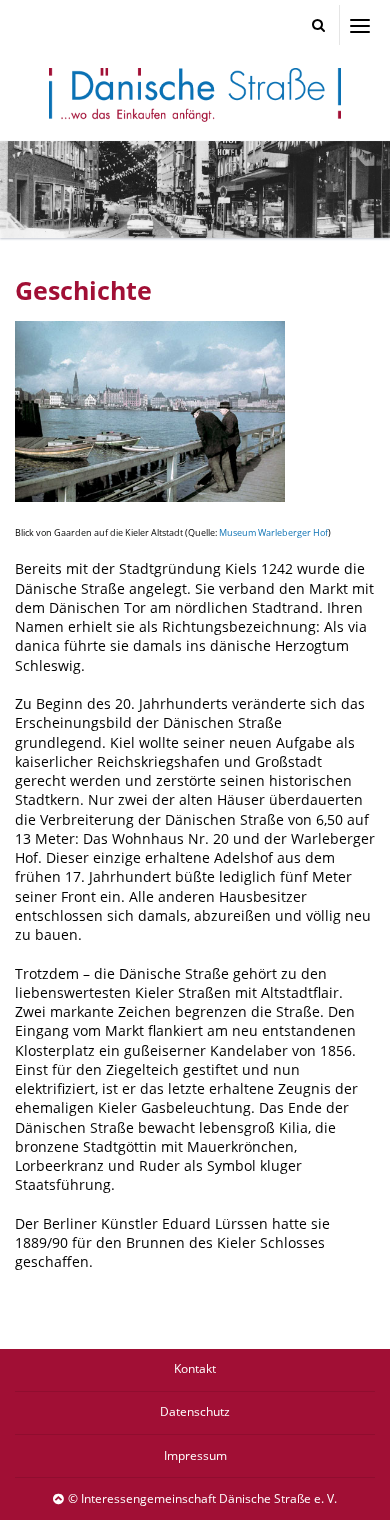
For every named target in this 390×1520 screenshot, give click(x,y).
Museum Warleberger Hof (273, 532)
